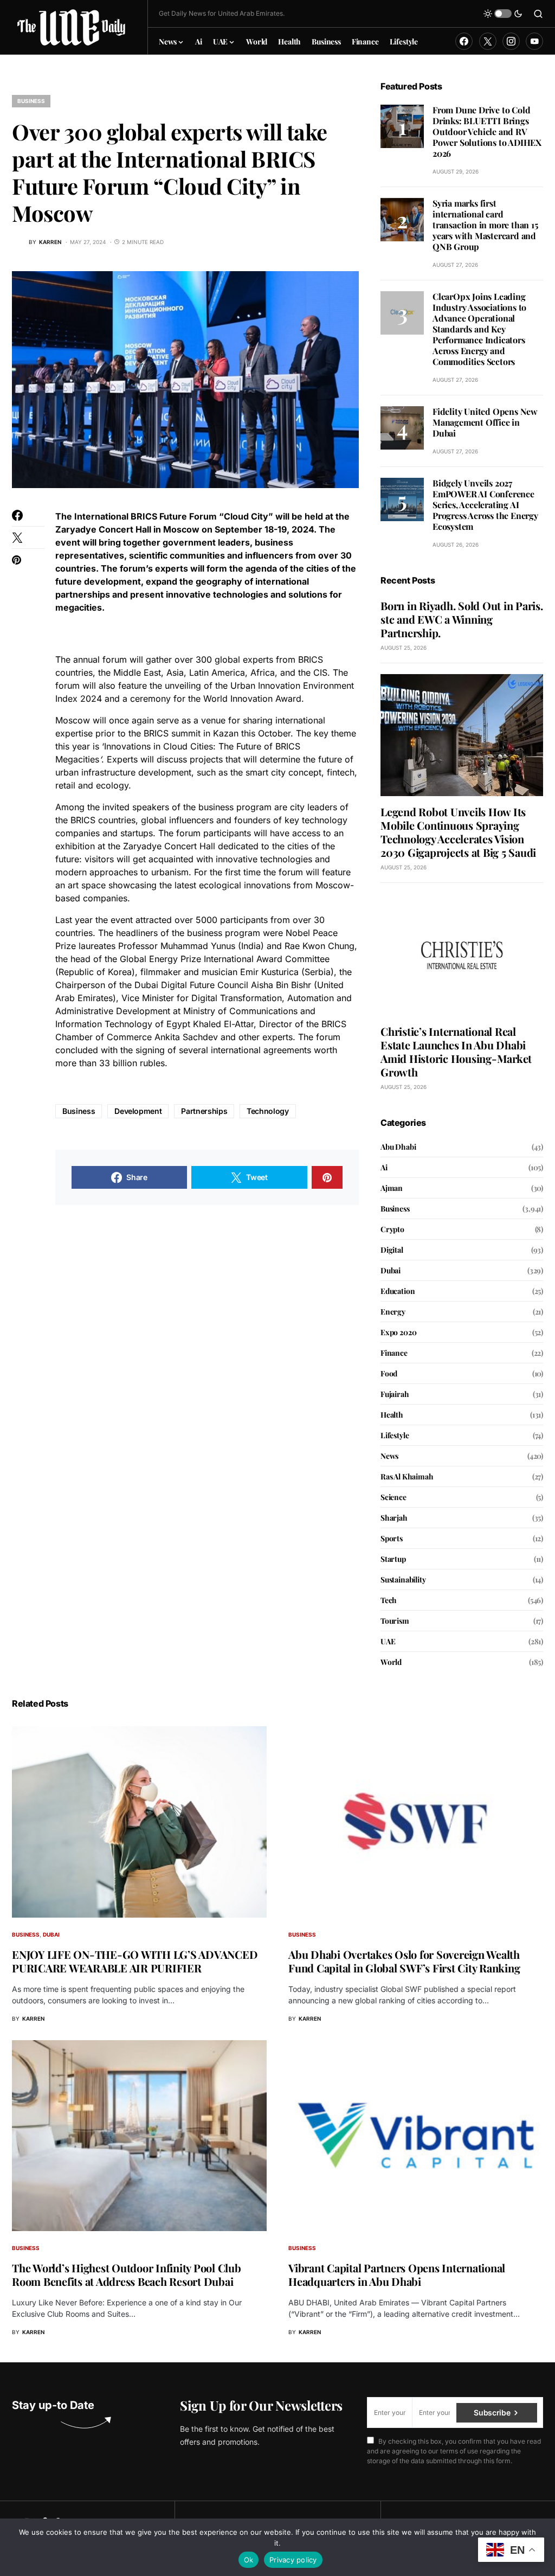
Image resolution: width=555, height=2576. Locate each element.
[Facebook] (464, 41)
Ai (384, 1167)
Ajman (392, 1188)
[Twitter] (488, 41)
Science (393, 1497)
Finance (394, 1353)
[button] (503, 14)
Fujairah (395, 1394)
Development (138, 1111)
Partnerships (204, 1111)
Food (389, 1373)
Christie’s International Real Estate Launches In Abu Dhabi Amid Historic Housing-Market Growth (456, 1052)
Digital (392, 1250)
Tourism (395, 1621)
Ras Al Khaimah (407, 1476)
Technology (268, 1111)
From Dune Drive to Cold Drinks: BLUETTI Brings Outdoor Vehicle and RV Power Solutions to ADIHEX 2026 (487, 132)
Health (392, 1415)
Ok (249, 2560)
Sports (392, 1538)
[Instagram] (511, 41)
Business (31, 101)
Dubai (391, 1270)
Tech (389, 1600)
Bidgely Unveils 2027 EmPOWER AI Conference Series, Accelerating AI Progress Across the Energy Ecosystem (485, 505)
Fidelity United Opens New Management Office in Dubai (485, 422)
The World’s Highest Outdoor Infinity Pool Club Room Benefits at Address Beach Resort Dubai (127, 2274)
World (391, 1662)
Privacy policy (293, 2560)
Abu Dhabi (398, 1147)
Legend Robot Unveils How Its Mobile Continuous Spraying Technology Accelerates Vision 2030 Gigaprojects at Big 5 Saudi (458, 832)
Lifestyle (395, 1435)
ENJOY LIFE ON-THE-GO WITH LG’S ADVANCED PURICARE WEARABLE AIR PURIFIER (135, 1961)
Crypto (392, 1229)
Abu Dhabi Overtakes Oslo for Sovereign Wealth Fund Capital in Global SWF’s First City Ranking (404, 1961)
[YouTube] (534, 41)
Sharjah (394, 1518)
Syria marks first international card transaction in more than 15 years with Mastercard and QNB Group (485, 225)
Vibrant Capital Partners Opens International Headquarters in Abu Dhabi (397, 2274)
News (389, 1456)
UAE (388, 1641)
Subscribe (492, 2412)
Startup (393, 1559)
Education (398, 1291)
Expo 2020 (398, 1332)
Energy (393, 1312)
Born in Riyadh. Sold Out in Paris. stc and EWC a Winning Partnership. (462, 619)
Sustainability (403, 1579)
